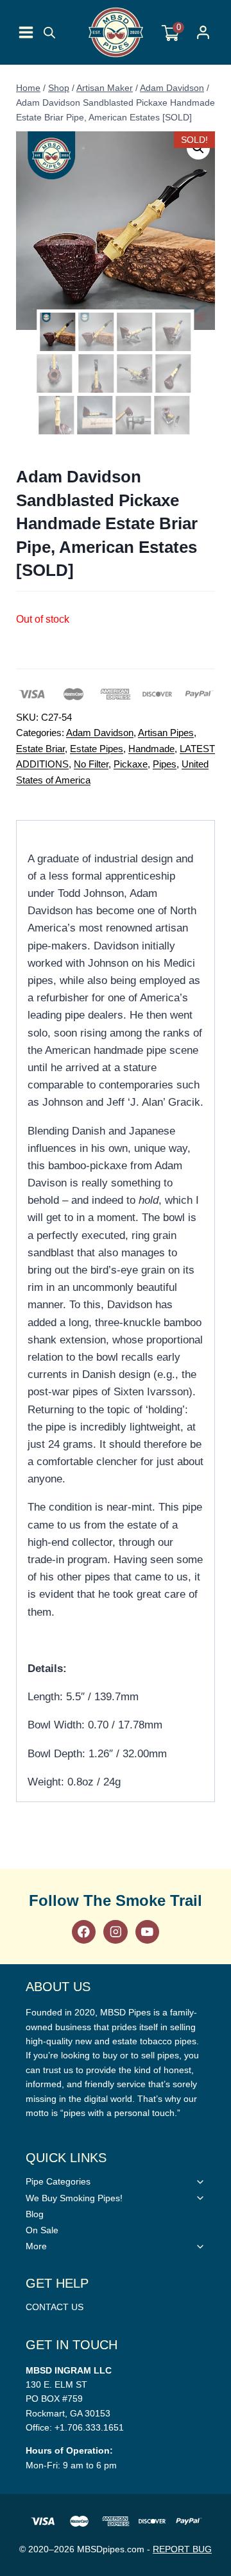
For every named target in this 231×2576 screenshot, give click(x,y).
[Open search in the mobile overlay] (49, 33)
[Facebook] (84, 1932)
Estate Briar (40, 749)
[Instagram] (115, 1932)
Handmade (151, 749)
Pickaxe (131, 764)
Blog (35, 2214)
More (36, 2246)
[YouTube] (147, 1932)
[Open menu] (26, 32)
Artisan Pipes (166, 733)
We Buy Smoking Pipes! (74, 2198)
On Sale (42, 2230)
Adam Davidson (100, 733)
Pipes (165, 764)
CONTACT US (55, 2307)
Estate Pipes (97, 749)
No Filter (91, 764)
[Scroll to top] (218, 1817)
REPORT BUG (182, 2549)
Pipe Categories (58, 2181)
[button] (198, 148)
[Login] (203, 32)
